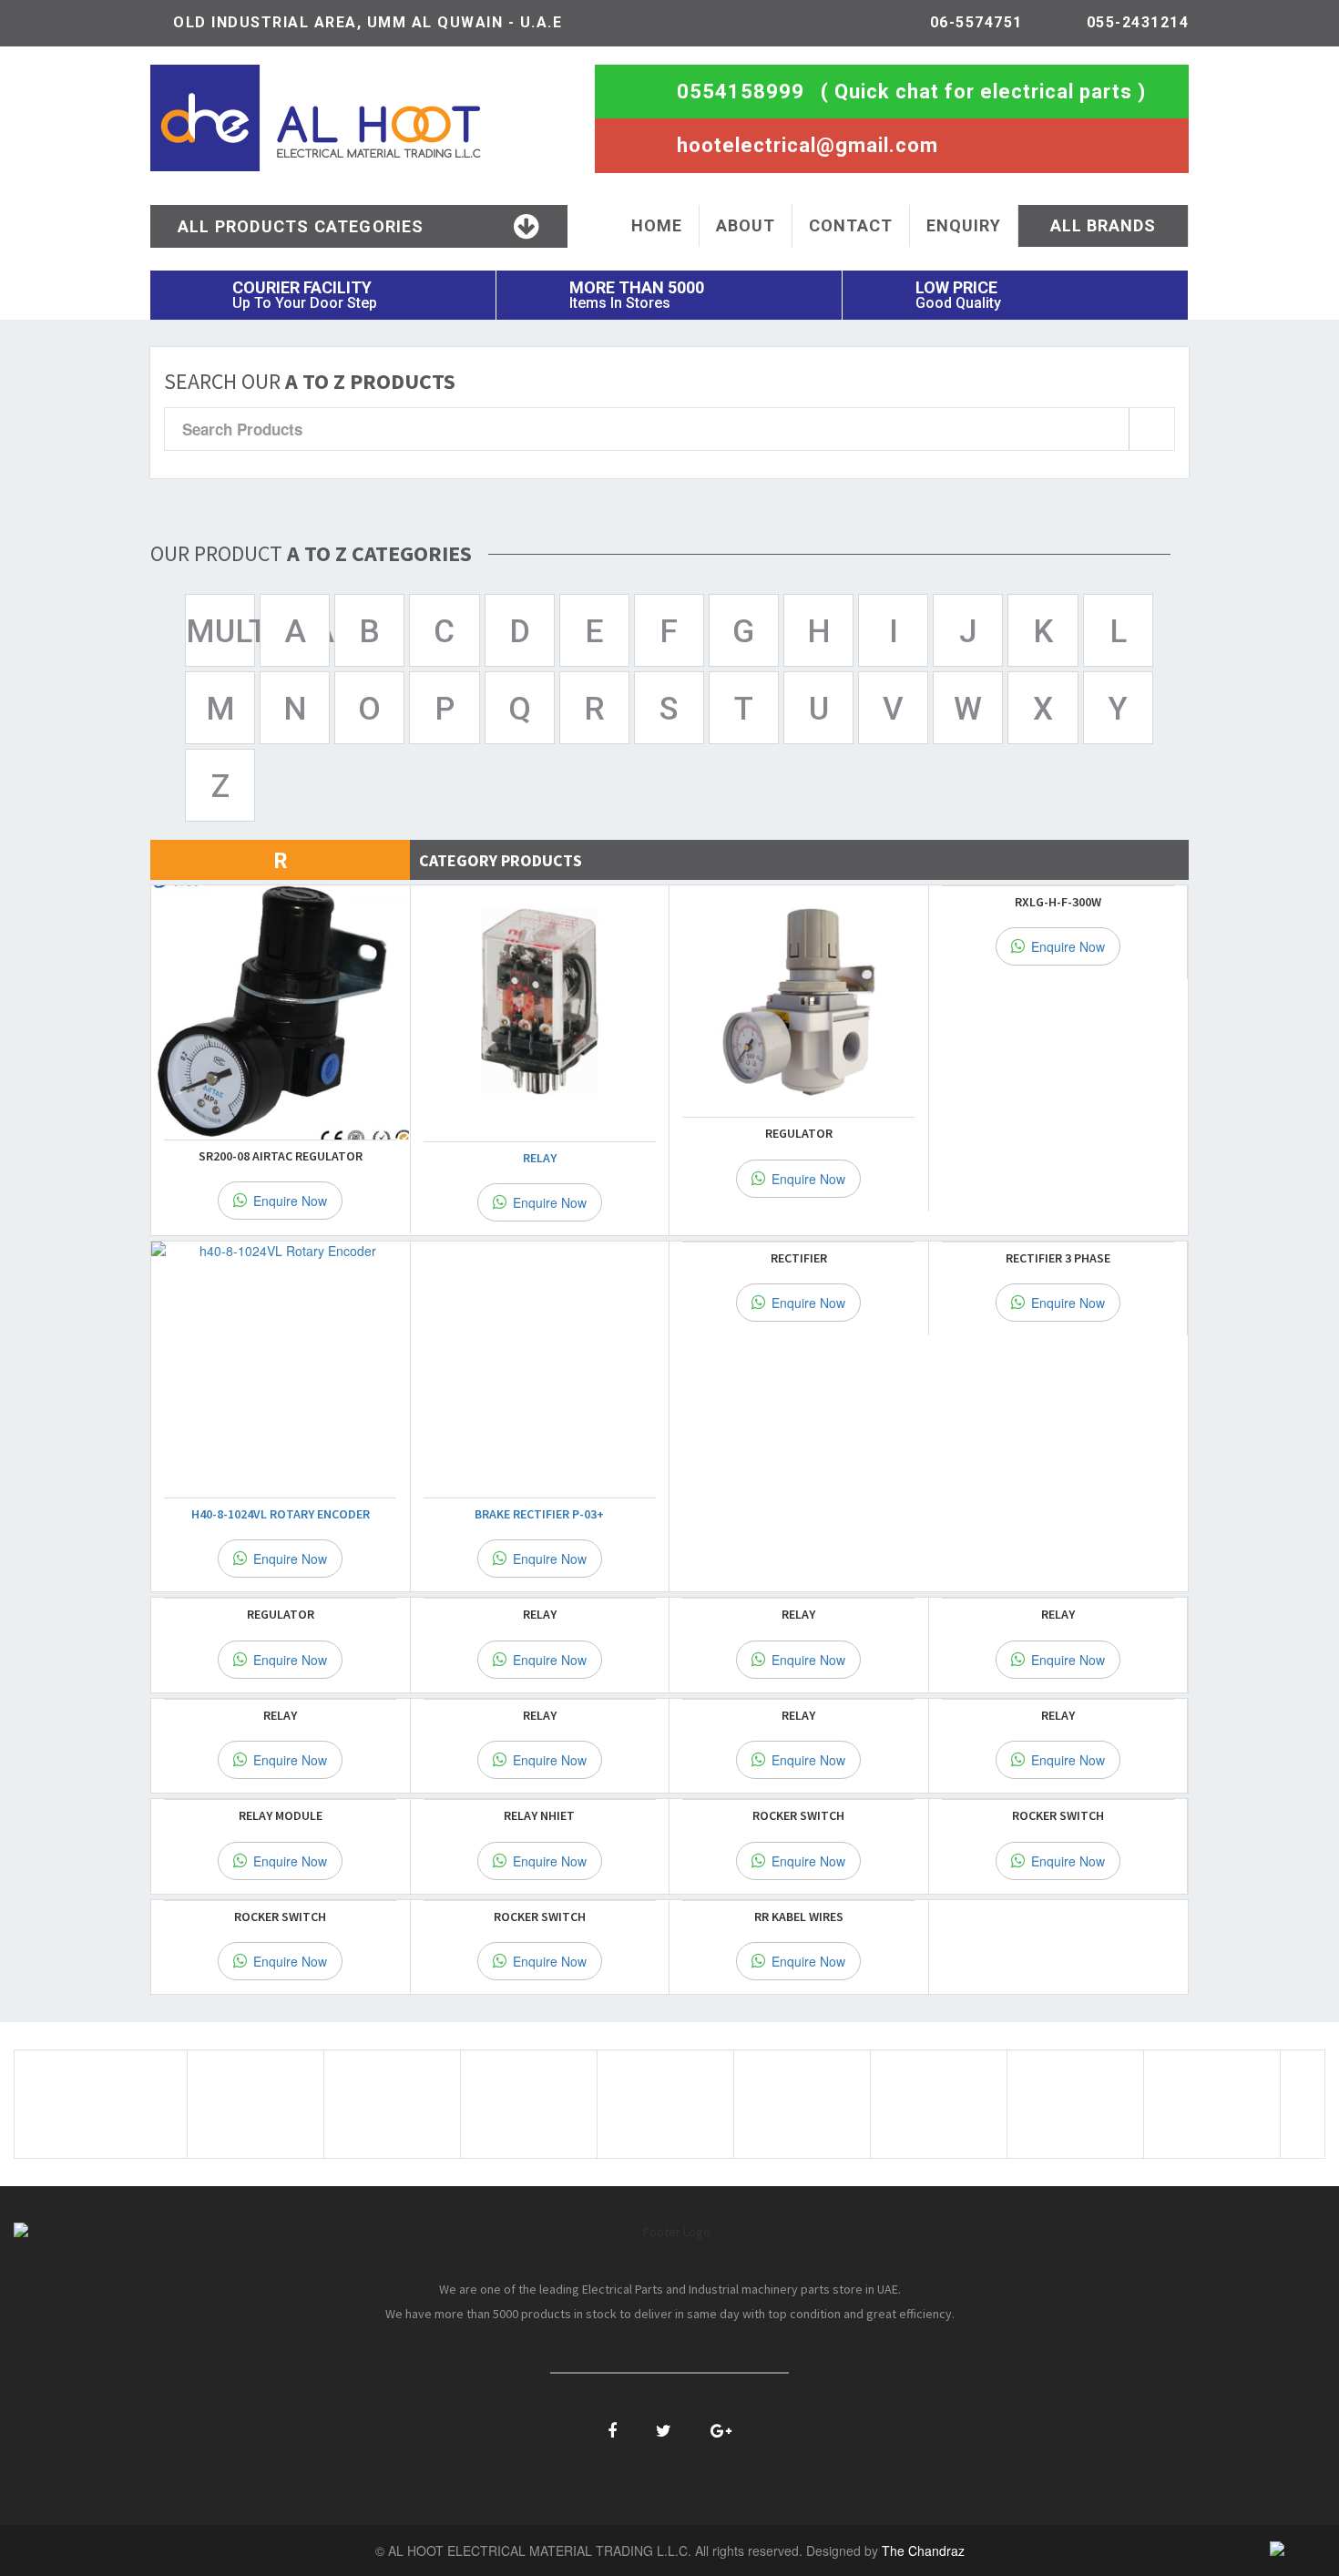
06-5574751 (976, 22)
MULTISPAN (220, 632)
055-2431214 (1138, 22)
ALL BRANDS (1103, 225)
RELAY (540, 1158)
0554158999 (741, 92)
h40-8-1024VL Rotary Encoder (281, 1514)
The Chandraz (923, 2550)
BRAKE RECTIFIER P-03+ (539, 1514)
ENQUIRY (964, 225)
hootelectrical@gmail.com (807, 145)
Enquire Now (288, 1201)
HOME (657, 225)
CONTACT (851, 225)
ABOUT (746, 225)
